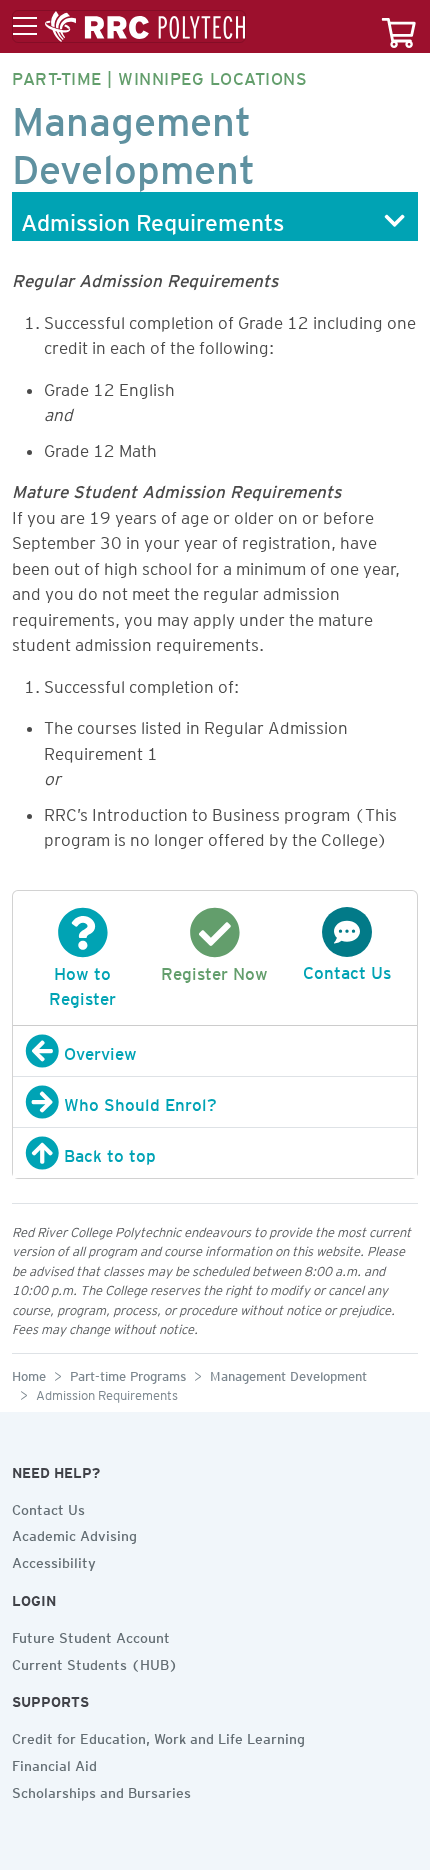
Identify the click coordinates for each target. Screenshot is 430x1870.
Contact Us (48, 1507)
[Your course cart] (399, 26)
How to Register (82, 983)
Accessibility (54, 1560)
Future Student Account (91, 1635)
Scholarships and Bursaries (101, 1790)
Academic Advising (74, 1533)
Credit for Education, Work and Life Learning (158, 1736)
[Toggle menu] (129, 27)
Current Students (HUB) (95, 1662)
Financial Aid (54, 1763)
